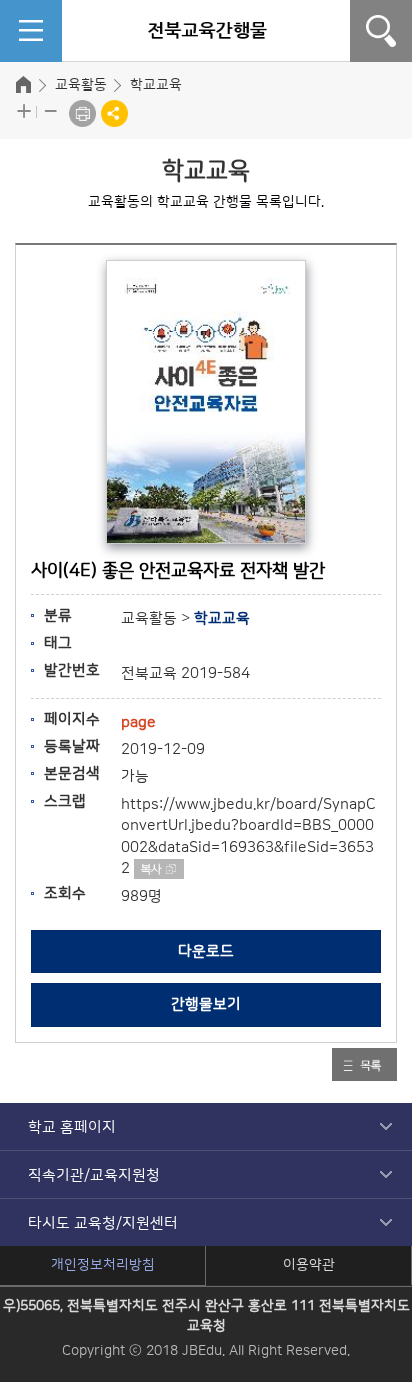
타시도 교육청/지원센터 (103, 1223)
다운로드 (206, 951)
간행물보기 (206, 1004)
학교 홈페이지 (72, 1127)
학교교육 (156, 85)
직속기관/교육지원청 (94, 1175)
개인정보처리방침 (103, 1265)
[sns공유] (114, 113)
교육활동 (81, 85)
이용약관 (309, 1265)
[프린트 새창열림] (82, 113)
